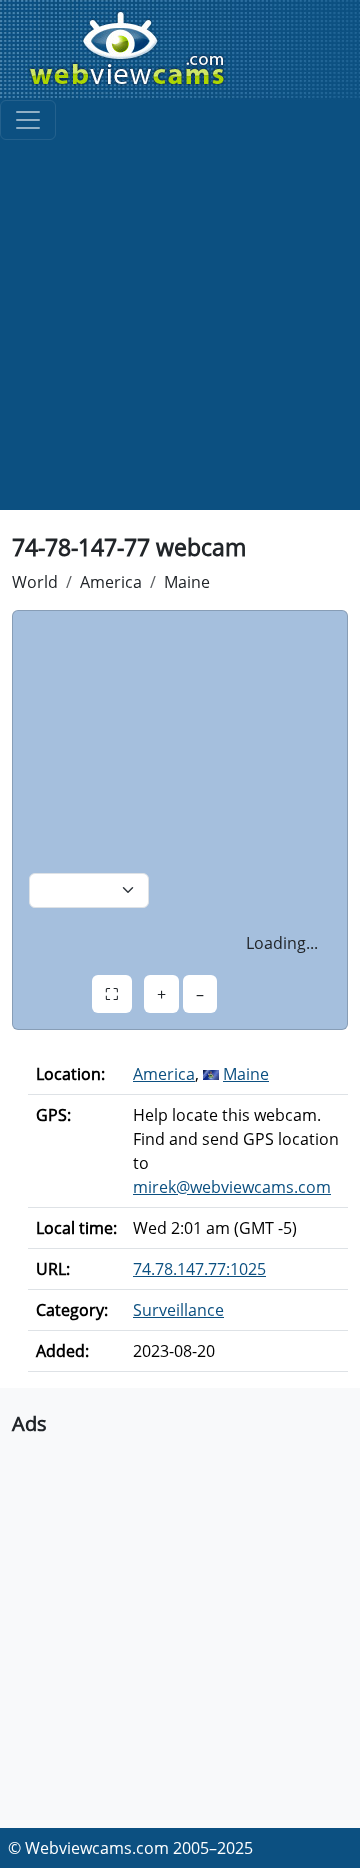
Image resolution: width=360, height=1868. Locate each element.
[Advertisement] (180, 330)
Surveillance (178, 1310)
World (35, 582)
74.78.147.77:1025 (199, 1269)
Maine (187, 582)
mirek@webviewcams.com (232, 1187)
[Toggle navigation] (28, 120)
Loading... (282, 943)
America (111, 582)
